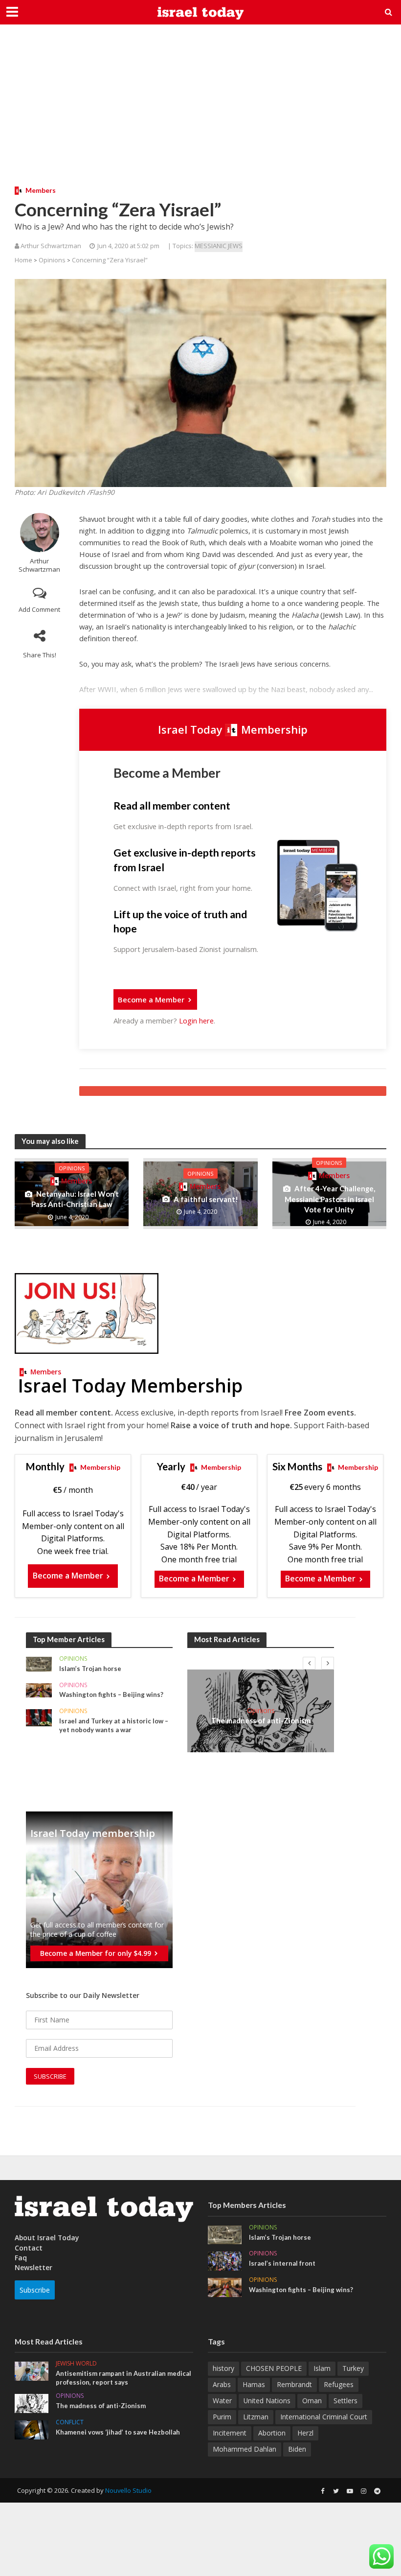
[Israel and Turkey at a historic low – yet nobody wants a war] (39, 1717)
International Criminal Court (324, 2417)
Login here (196, 1021)
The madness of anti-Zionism (261, 1720)
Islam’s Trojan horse (90, 1669)
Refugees (339, 2384)
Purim (222, 2417)
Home (23, 260)
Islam (322, 2368)
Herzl (305, 2433)
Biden (297, 2449)
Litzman (256, 2417)
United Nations (267, 2401)
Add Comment (39, 609)
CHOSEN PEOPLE (274, 2368)
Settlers (345, 2401)
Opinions (52, 260)
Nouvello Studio (128, 2490)
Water (222, 2401)
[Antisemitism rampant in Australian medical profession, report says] (32, 2370)
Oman (312, 2401)
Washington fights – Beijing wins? (111, 1694)
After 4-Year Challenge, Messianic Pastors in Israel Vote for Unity (330, 1199)
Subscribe (35, 2290)
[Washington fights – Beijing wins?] (39, 1689)
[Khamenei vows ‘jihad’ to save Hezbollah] (32, 2429)
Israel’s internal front (282, 2263)
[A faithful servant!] (200, 1193)
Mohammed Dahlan (245, 2449)
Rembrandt (294, 2384)
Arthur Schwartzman (39, 565)
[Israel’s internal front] (225, 2260)
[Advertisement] (200, 113)
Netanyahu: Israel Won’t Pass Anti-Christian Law (75, 1199)
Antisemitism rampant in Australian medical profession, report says (123, 2378)
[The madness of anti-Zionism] (32, 2403)
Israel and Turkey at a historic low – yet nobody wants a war (114, 1725)
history (223, 2368)
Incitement (230, 2433)
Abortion (272, 2433)
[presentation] (309, 1663)
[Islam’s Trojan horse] (39, 1663)
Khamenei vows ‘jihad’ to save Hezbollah (118, 2432)
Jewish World (76, 2364)
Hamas (254, 2384)
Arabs (222, 2384)
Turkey (353, 2368)
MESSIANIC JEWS (219, 246)
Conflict (70, 2423)
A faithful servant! (206, 1199)
